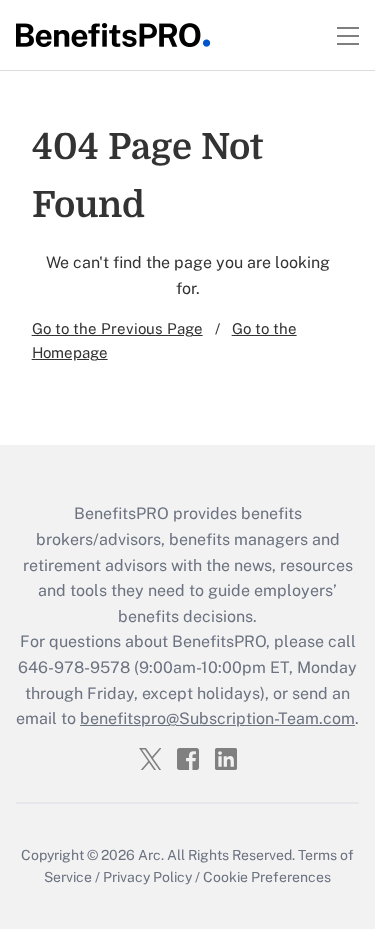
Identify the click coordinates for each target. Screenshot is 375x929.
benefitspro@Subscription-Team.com (217, 718)
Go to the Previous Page (117, 328)
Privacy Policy (147, 877)
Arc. (151, 855)
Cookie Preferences (267, 877)
